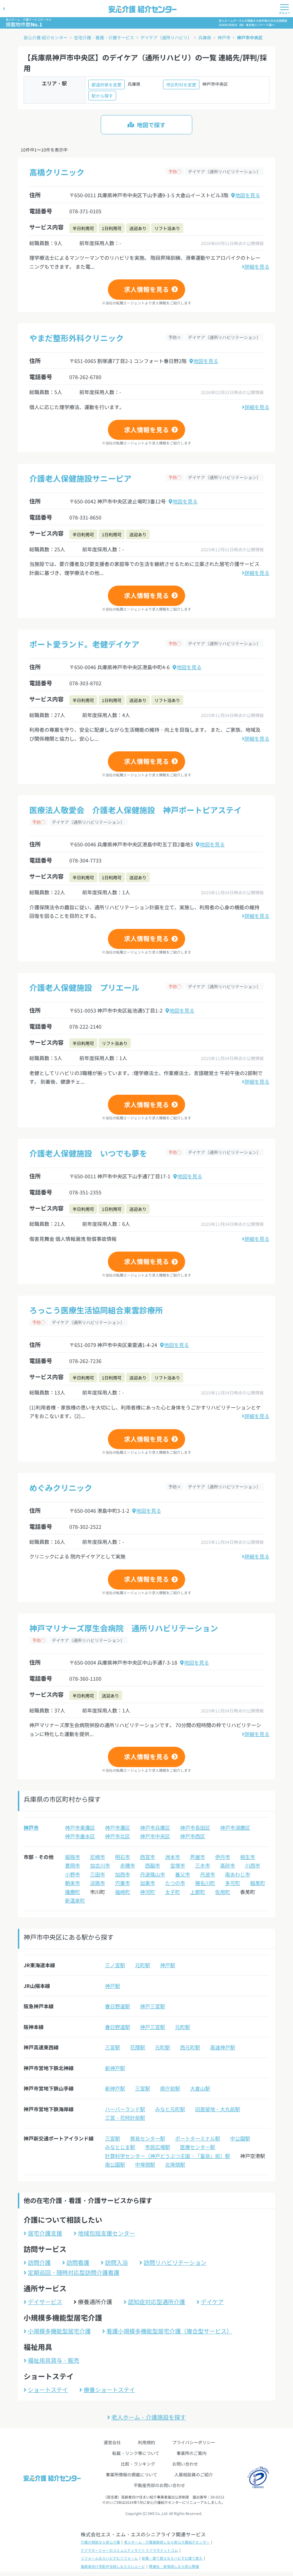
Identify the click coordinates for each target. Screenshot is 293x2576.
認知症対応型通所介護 (157, 2302)
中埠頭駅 (145, 2164)
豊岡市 (73, 1865)
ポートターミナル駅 (198, 2138)
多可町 (233, 1883)
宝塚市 (178, 1865)
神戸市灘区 (118, 1827)
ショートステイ (48, 2389)
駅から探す (102, 96)
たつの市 (175, 1883)
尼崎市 (98, 1857)
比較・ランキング (138, 2464)
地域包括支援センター (106, 2233)
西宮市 (148, 1857)
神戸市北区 (118, 1836)
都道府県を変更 (106, 84)
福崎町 (123, 1892)
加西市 (123, 1874)
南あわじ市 (238, 1874)
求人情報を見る (146, 289)
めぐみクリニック (61, 1487)
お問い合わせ (185, 2464)
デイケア (212, 2302)
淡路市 (98, 1883)
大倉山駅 (200, 2088)
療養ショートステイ (109, 2389)
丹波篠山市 (153, 1874)
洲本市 (173, 1857)
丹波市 (208, 1874)
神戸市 (224, 37)
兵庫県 (205, 37)
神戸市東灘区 (80, 1827)
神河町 (148, 1892)
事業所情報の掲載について (131, 2474)
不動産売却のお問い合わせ (159, 2485)
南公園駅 (115, 2164)
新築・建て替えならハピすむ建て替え (172, 2558)
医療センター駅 (198, 2147)
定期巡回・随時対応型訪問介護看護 (74, 2272)
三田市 (98, 1874)
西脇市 (153, 1865)
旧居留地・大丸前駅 (218, 2109)
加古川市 (100, 1865)
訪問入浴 (116, 2262)
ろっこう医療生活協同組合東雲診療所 (96, 1310)
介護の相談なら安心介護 (100, 2542)
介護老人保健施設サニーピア (80, 478)
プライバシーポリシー (194, 2442)
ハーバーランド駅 (125, 2109)
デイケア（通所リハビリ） (166, 37)
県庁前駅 (170, 2088)
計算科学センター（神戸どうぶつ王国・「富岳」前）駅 (168, 2156)
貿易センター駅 (148, 2138)
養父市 (183, 1874)
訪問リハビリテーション (175, 2262)
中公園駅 (240, 2138)
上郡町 (198, 1892)
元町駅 (143, 1965)
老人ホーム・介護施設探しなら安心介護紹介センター (167, 2542)
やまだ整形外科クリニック (76, 338)
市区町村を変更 (181, 84)
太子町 (173, 1892)
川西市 (253, 1865)
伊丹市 (223, 1857)
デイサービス (45, 2302)
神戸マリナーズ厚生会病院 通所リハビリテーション (124, 1628)
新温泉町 (75, 1900)
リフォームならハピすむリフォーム (109, 2558)
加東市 (148, 1883)
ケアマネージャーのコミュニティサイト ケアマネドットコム (129, 2550)
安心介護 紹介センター (46, 37)
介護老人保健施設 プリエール (84, 987)
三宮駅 (113, 2047)
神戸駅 (168, 1965)
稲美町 (258, 1883)
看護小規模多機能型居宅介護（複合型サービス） (169, 2331)
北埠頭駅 (175, 2164)
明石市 (123, 1857)
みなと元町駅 (170, 2109)
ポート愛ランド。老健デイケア (84, 644)
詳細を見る (257, 267)
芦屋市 (198, 1857)
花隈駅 (138, 2047)
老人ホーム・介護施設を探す (149, 2417)
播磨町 (73, 1892)
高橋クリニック (57, 172)
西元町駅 (190, 2047)
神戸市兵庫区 (155, 1827)
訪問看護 (78, 2262)
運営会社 (112, 2442)
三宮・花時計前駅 (125, 2118)
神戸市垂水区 (80, 1836)
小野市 (73, 1874)
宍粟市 (123, 1883)
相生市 (248, 1857)
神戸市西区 (193, 1836)
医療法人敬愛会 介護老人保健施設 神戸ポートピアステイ (135, 810)
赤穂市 (128, 1865)
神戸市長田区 (195, 1827)
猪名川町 (205, 1883)
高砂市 (228, 1865)
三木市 (203, 1865)
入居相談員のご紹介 (194, 2474)
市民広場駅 (158, 2147)
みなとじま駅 (120, 2147)
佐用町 (223, 1892)
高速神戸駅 (223, 2047)
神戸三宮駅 (153, 2006)
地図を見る (248, 195)
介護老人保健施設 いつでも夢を (88, 1153)
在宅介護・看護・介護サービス (104, 37)
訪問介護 (39, 2262)
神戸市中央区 (250, 37)
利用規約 (146, 2442)
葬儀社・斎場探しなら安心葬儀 (174, 2566)
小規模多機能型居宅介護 (59, 2331)
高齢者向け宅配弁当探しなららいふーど (113, 2566)
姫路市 (73, 1857)
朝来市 (73, 1883)
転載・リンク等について (136, 2453)
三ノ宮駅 (115, 1965)
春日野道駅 (118, 2006)
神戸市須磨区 (235, 1827)
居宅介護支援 (45, 2233)
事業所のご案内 (192, 2453)
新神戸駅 (115, 2068)
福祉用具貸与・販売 (54, 2360)
